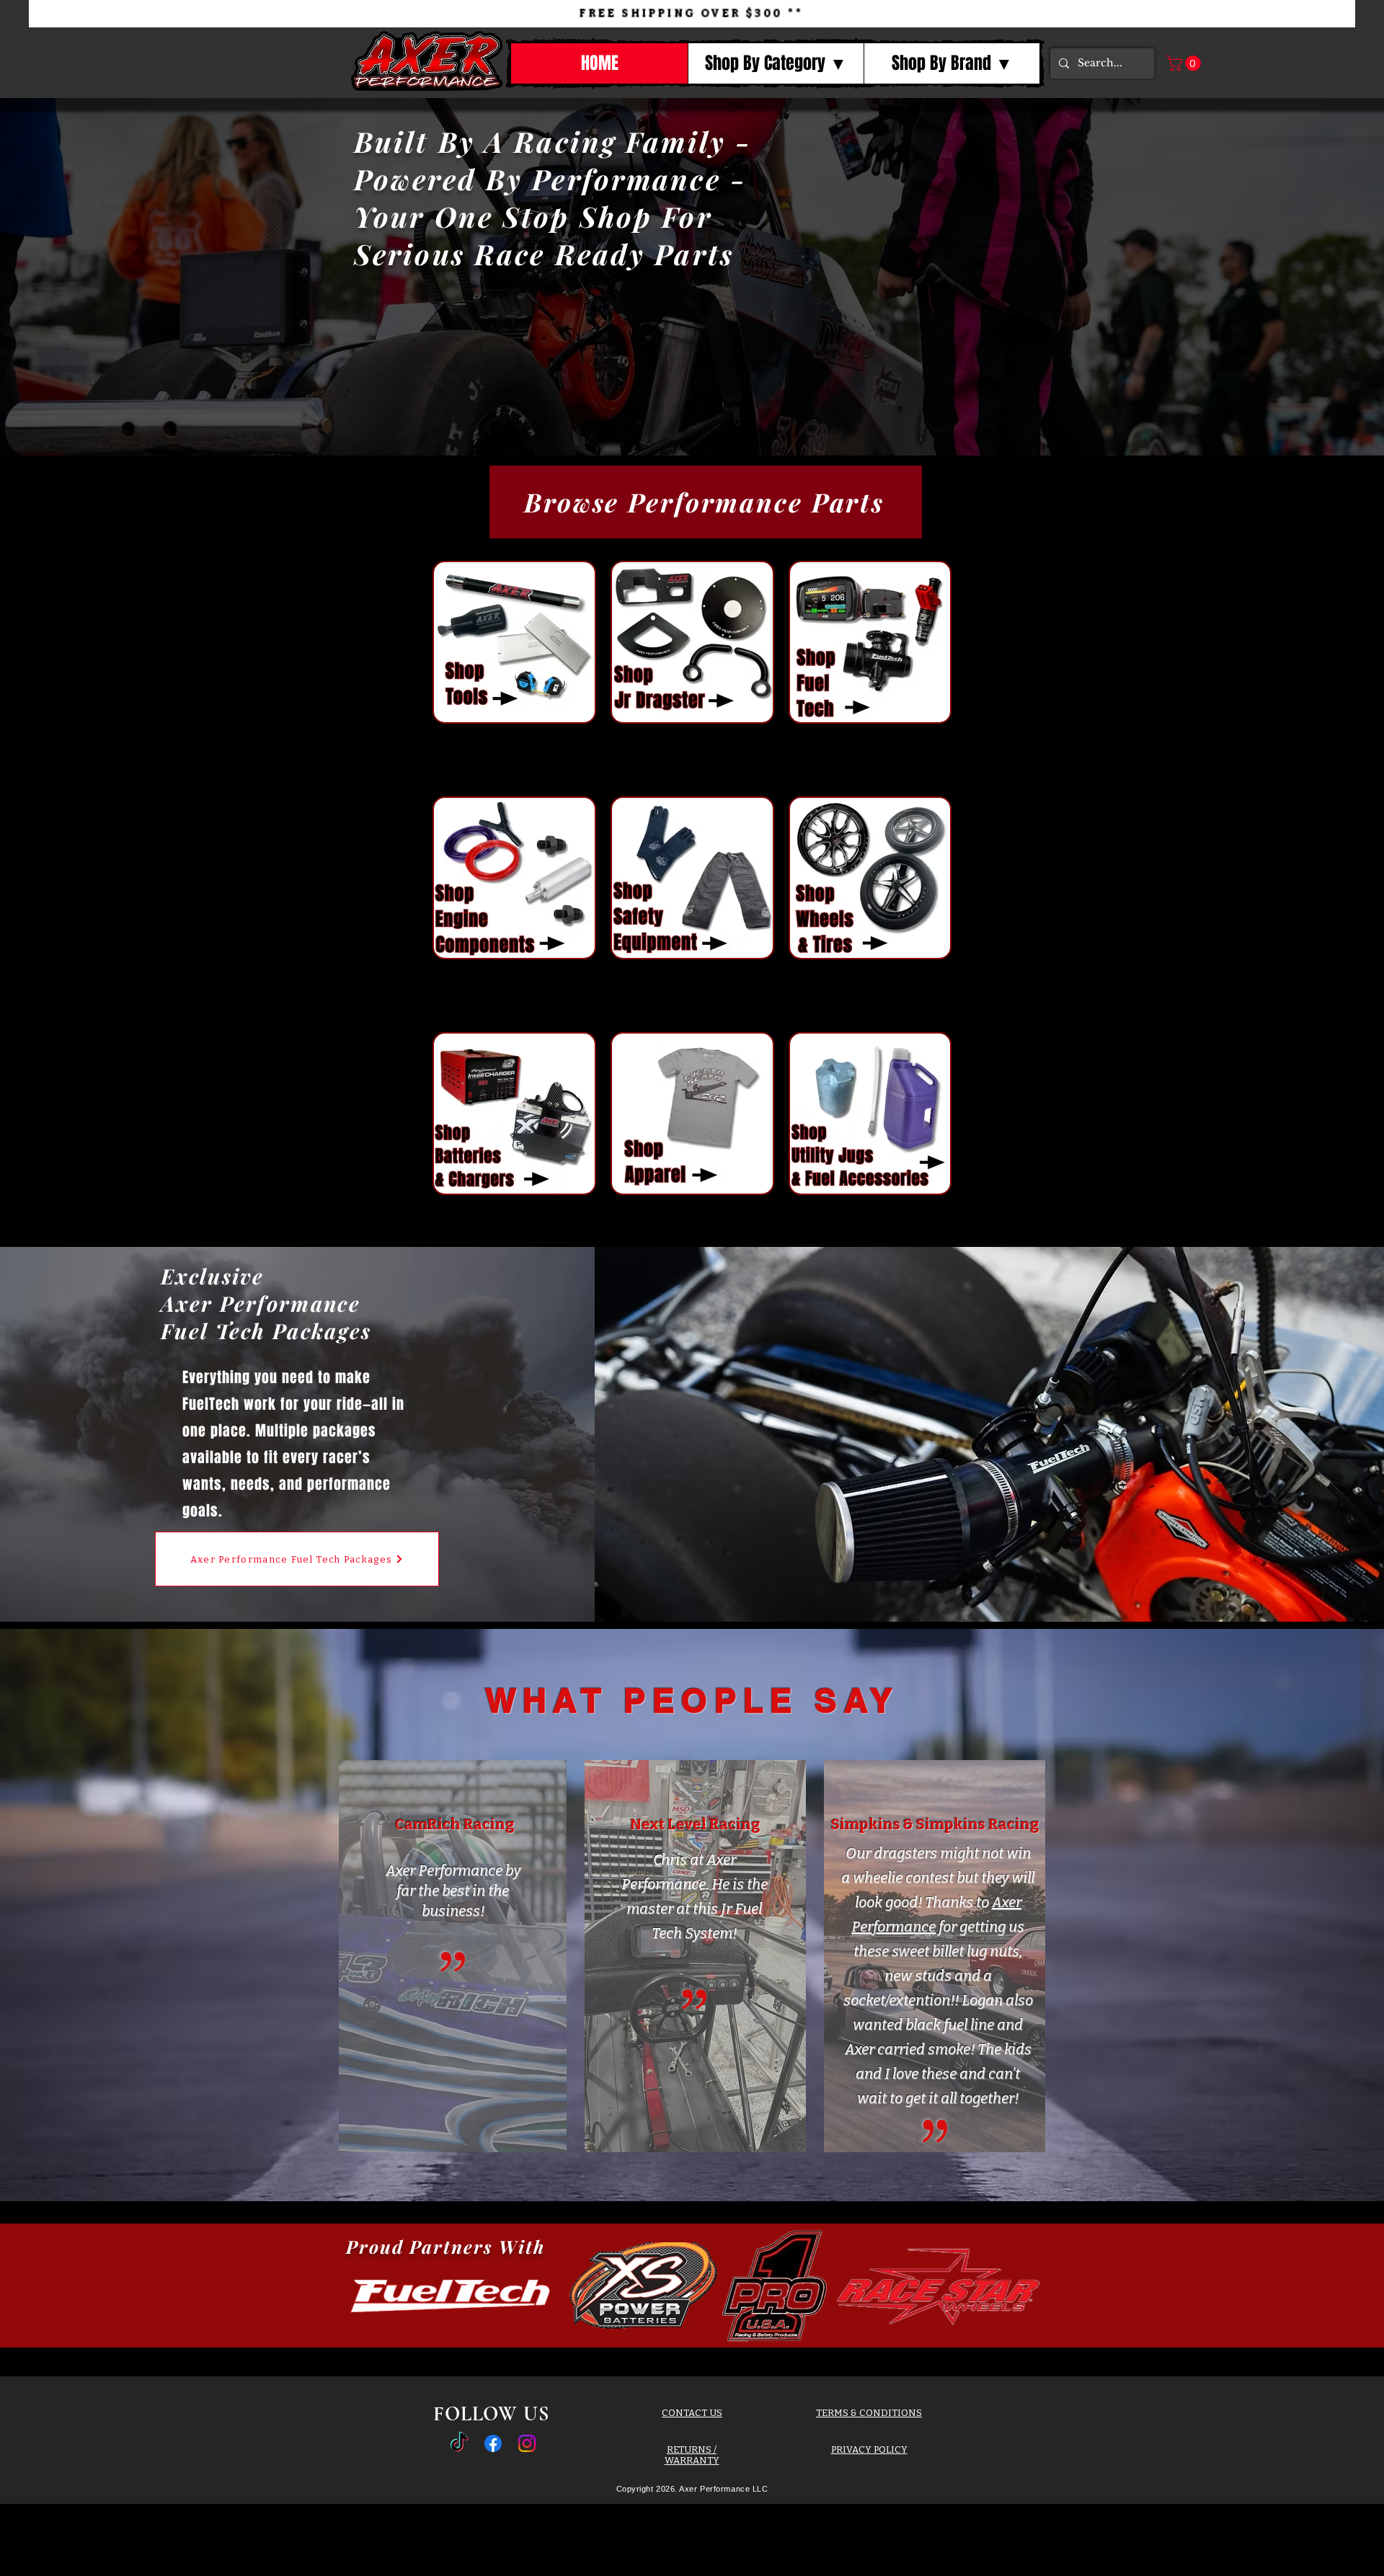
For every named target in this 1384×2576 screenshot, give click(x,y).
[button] (776, 63)
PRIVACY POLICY (869, 2450)
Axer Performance (444, 1870)
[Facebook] (493, 2443)
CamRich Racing (454, 1824)
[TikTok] (459, 2443)
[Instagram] (527, 2443)
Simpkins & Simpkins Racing (935, 1824)
